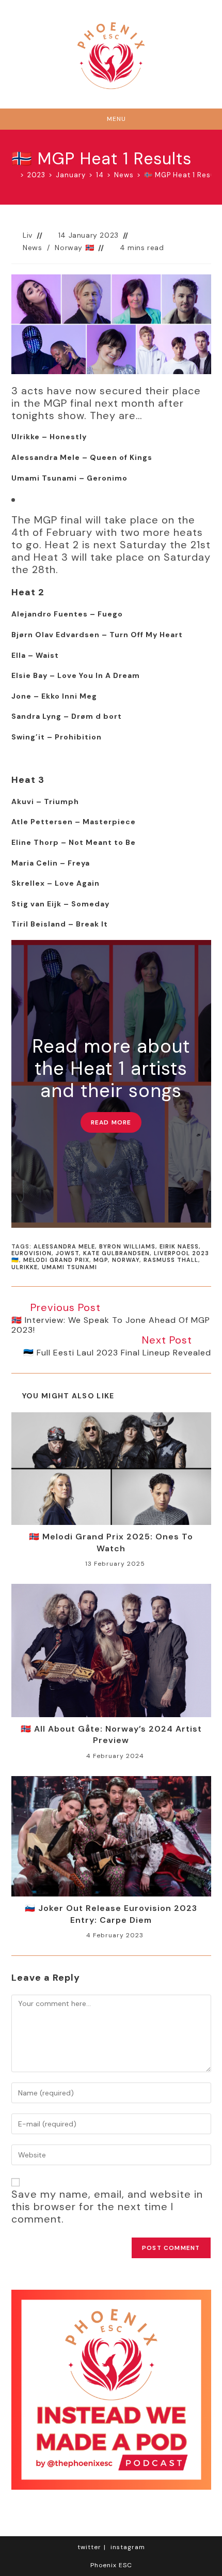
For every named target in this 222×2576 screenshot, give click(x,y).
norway (126, 1260)
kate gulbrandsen (116, 1253)
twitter (89, 2547)
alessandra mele (64, 1246)
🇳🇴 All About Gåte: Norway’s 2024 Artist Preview (111, 1734)
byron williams (127, 1246)
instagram (128, 2547)
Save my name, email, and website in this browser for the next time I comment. (107, 2207)
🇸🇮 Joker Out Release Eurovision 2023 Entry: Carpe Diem (111, 1914)
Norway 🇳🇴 (74, 248)
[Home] (14, 175)
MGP (101, 1260)
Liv (28, 235)
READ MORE (111, 1122)
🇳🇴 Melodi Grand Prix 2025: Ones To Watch (111, 1542)
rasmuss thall (171, 1260)
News (32, 248)
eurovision (31, 1253)
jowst (67, 1253)
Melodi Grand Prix (56, 1260)
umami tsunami (69, 1267)
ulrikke (25, 1267)
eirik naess (179, 1246)
